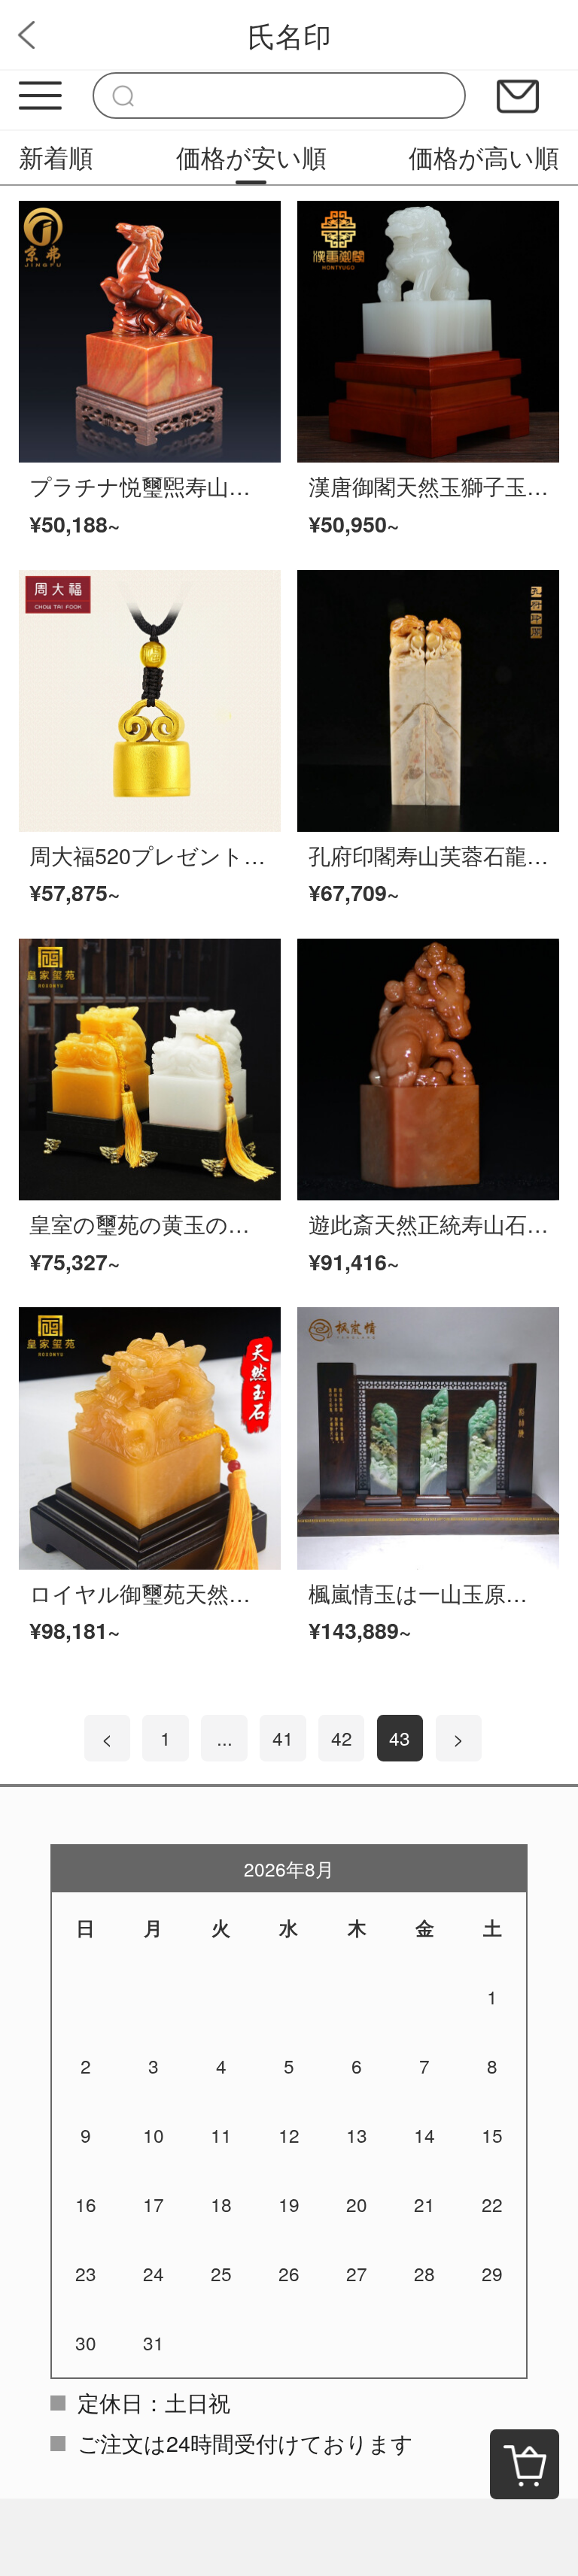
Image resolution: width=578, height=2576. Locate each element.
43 (400, 1738)
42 (342, 1738)
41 (283, 1738)
